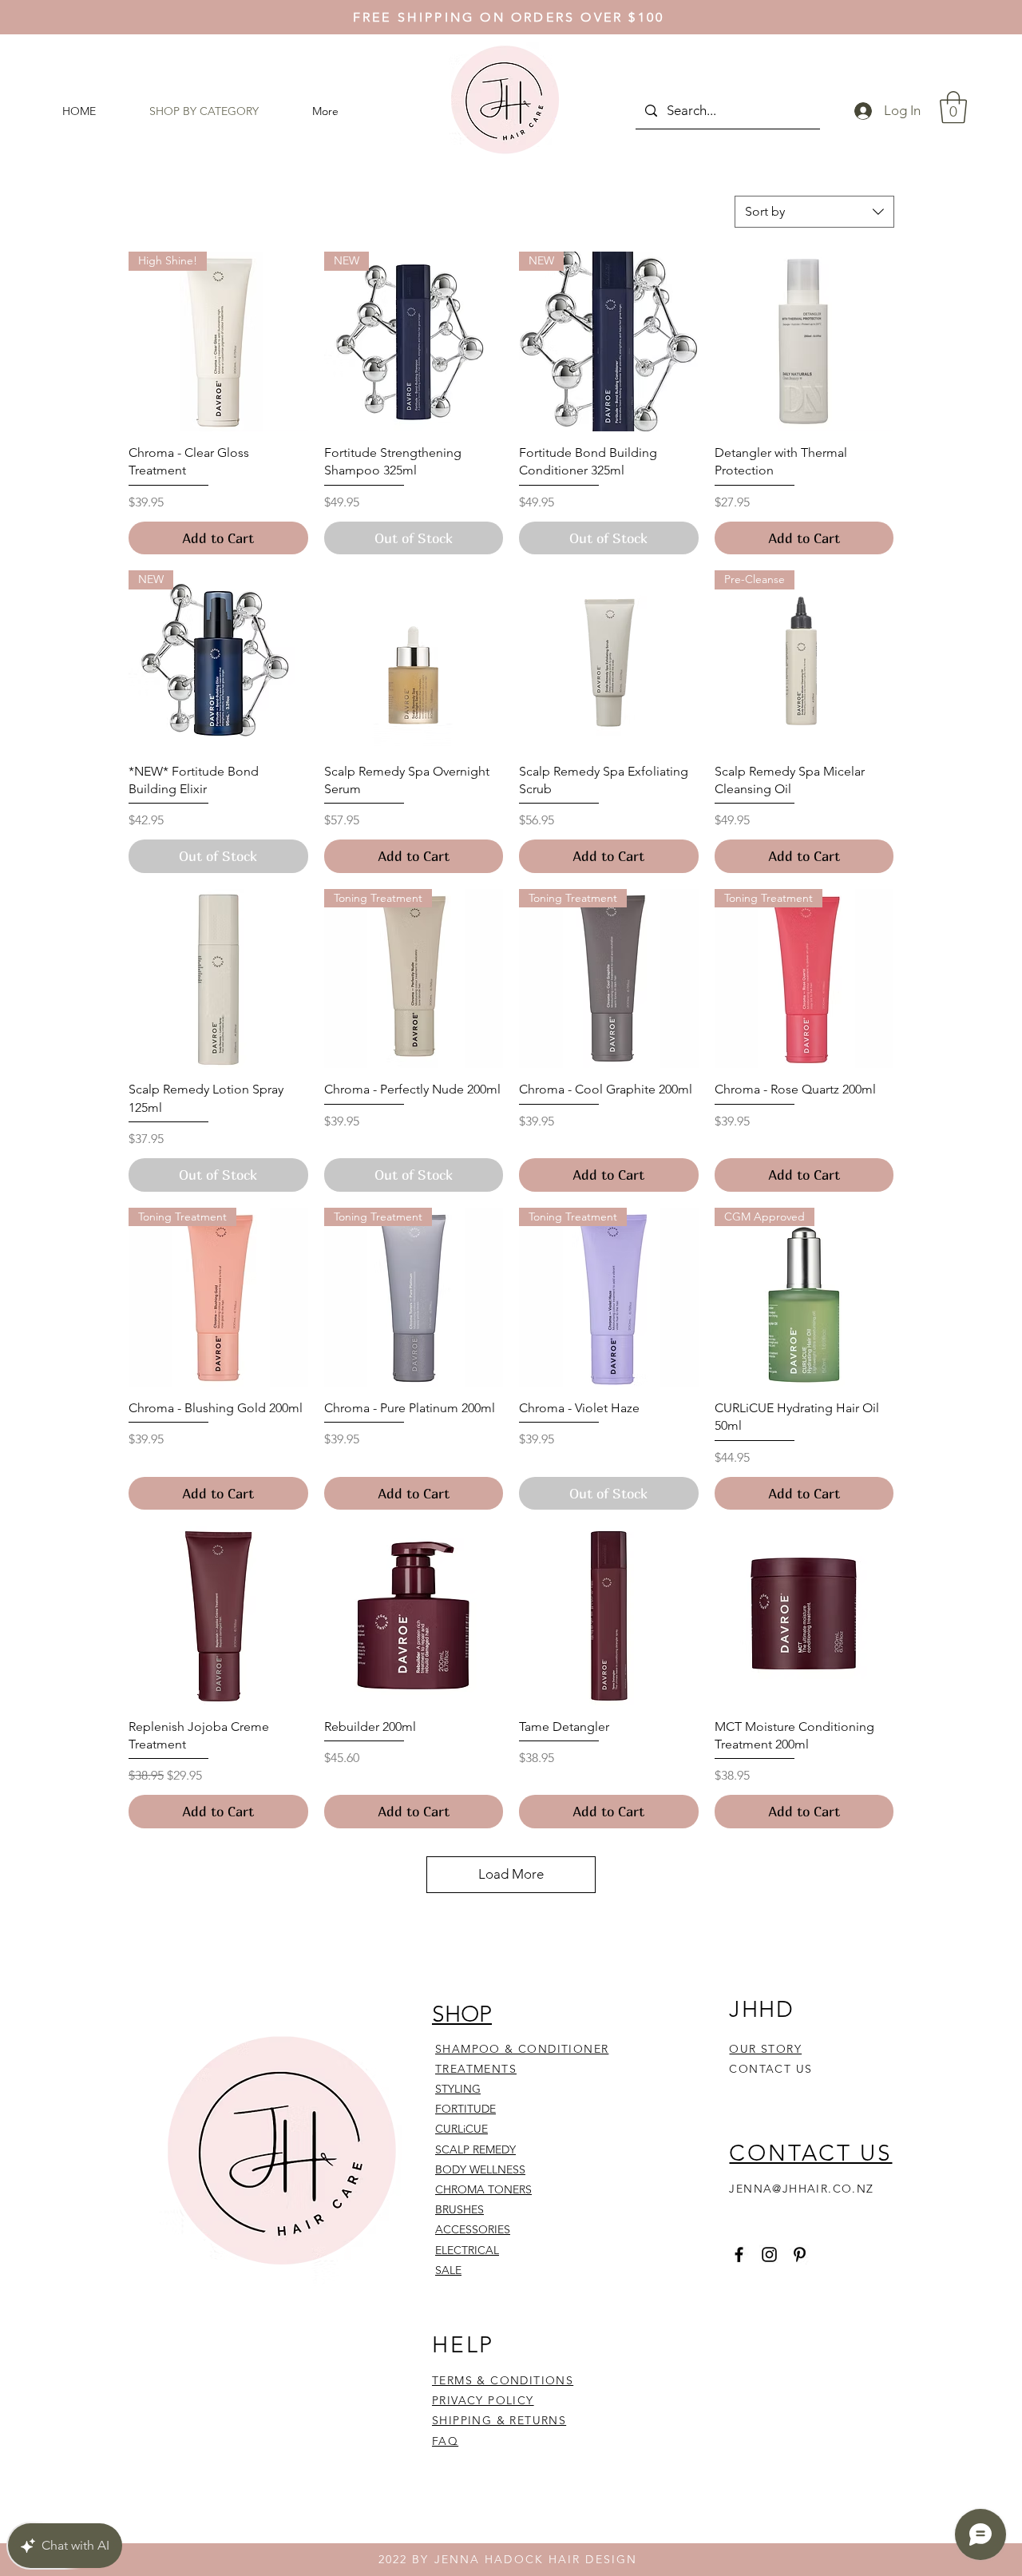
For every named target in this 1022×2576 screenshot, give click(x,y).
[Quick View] (804, 341)
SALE (448, 2270)
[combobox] (814, 212)
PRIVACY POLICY (483, 2400)
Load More (511, 1874)
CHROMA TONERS (483, 2189)
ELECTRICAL (467, 2250)
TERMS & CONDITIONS (503, 2380)
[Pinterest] (800, 2254)
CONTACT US (770, 2069)
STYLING (458, 2089)
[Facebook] (739, 2254)
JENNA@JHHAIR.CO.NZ (801, 2189)
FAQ (445, 2441)
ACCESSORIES (473, 2229)
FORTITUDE (465, 2109)
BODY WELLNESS (480, 2169)
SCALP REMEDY (475, 2149)
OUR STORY (765, 2049)
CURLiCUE (461, 2129)
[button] (953, 107)
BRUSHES (460, 2209)
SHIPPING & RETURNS (499, 2420)
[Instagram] (769, 2254)
